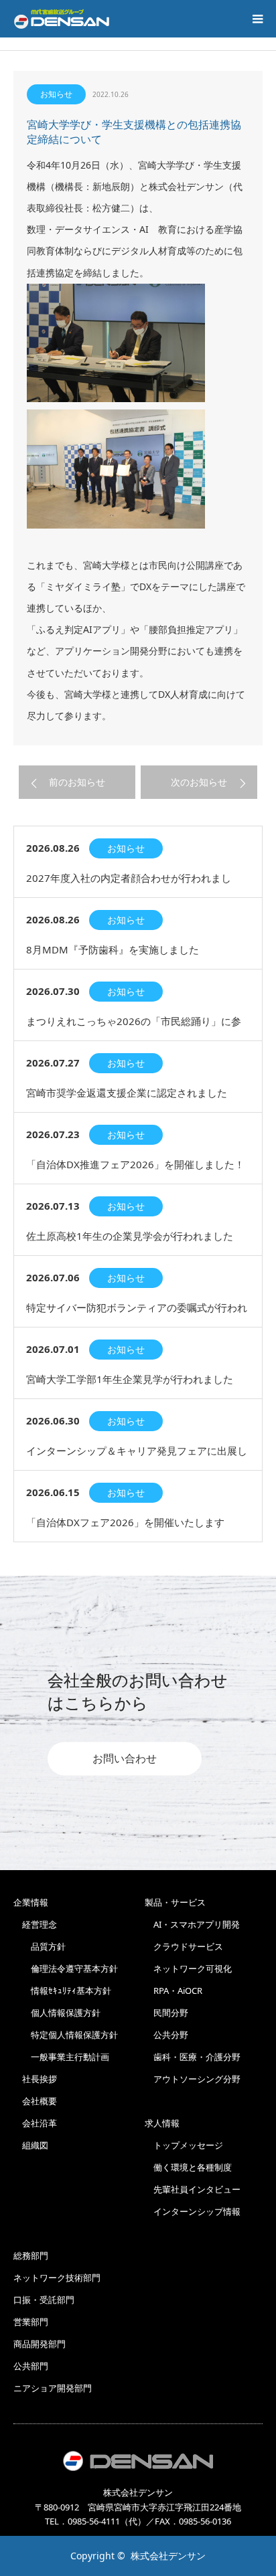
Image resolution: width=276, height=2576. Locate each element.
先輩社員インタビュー (193, 2189)
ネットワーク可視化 (188, 1968)
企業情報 (31, 1902)
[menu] (257, 19)
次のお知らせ (199, 782)
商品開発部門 (40, 2344)
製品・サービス (175, 1902)
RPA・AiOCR (174, 1991)
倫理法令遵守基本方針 (66, 1968)
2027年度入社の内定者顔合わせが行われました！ (129, 884)
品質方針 (40, 1946)
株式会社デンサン (168, 2556)
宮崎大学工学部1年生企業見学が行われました (130, 1379)
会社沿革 (35, 2123)
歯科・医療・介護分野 (193, 2057)
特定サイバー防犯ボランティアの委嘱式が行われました (137, 1314)
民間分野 (166, 2013)
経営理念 (35, 1924)
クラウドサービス (184, 1946)
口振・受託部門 (44, 2300)
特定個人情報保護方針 (66, 2035)
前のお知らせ (77, 782)
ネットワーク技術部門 (57, 2278)
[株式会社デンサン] (62, 19)
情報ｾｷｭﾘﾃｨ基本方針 (62, 1991)
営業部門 (31, 2322)
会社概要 (35, 2101)
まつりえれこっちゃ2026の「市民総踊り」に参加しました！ (134, 1027)
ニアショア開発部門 (53, 2388)
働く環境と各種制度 (188, 2167)
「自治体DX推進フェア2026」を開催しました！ (135, 1164)
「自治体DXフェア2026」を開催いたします (125, 1522)
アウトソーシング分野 (193, 2079)
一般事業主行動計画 (61, 2057)
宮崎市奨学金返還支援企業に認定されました (127, 1093)
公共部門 (31, 2366)
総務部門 (31, 2256)
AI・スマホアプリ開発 (192, 1924)
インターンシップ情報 (193, 2211)
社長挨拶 (35, 2079)
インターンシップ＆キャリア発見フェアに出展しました (137, 1457)
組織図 (31, 2145)
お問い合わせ (125, 1759)
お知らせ (56, 94)
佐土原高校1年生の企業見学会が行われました (130, 1236)
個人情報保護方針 (57, 2013)
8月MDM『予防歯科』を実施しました (113, 949)
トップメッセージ (184, 2145)
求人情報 (162, 2123)
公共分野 (166, 2035)
